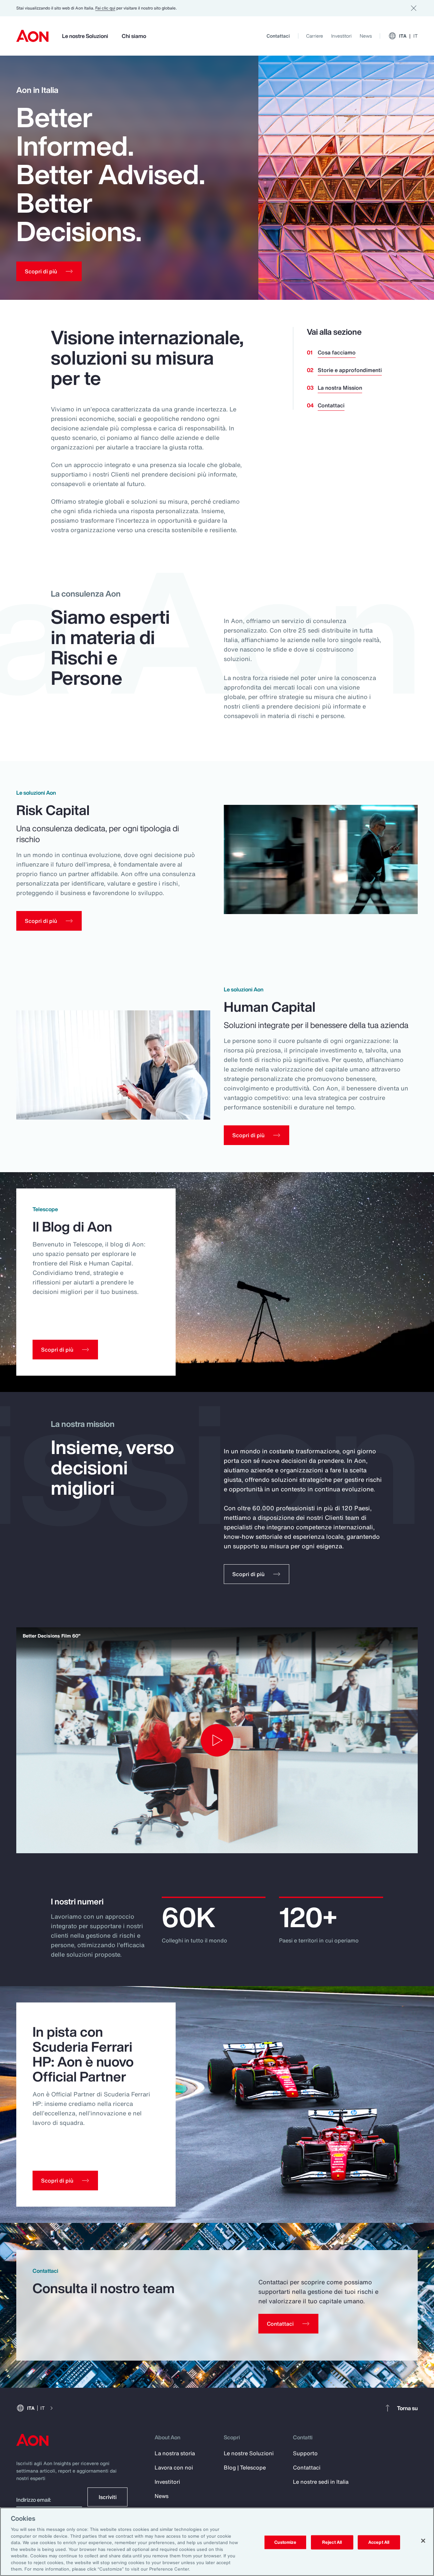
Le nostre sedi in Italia (321, 2482)
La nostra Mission (340, 388)
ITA (408, 36)
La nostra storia (175, 2453)
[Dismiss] (414, 8)
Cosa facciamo (337, 352)
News (366, 36)
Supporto (305, 2453)
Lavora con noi (174, 2467)
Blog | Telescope (245, 2467)
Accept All (379, 2542)
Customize (285, 2542)
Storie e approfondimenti (350, 370)
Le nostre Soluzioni (85, 36)
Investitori (341, 36)
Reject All (332, 2542)
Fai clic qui (105, 8)
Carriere (315, 36)
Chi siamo (134, 36)
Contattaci (278, 36)
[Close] (423, 2541)
